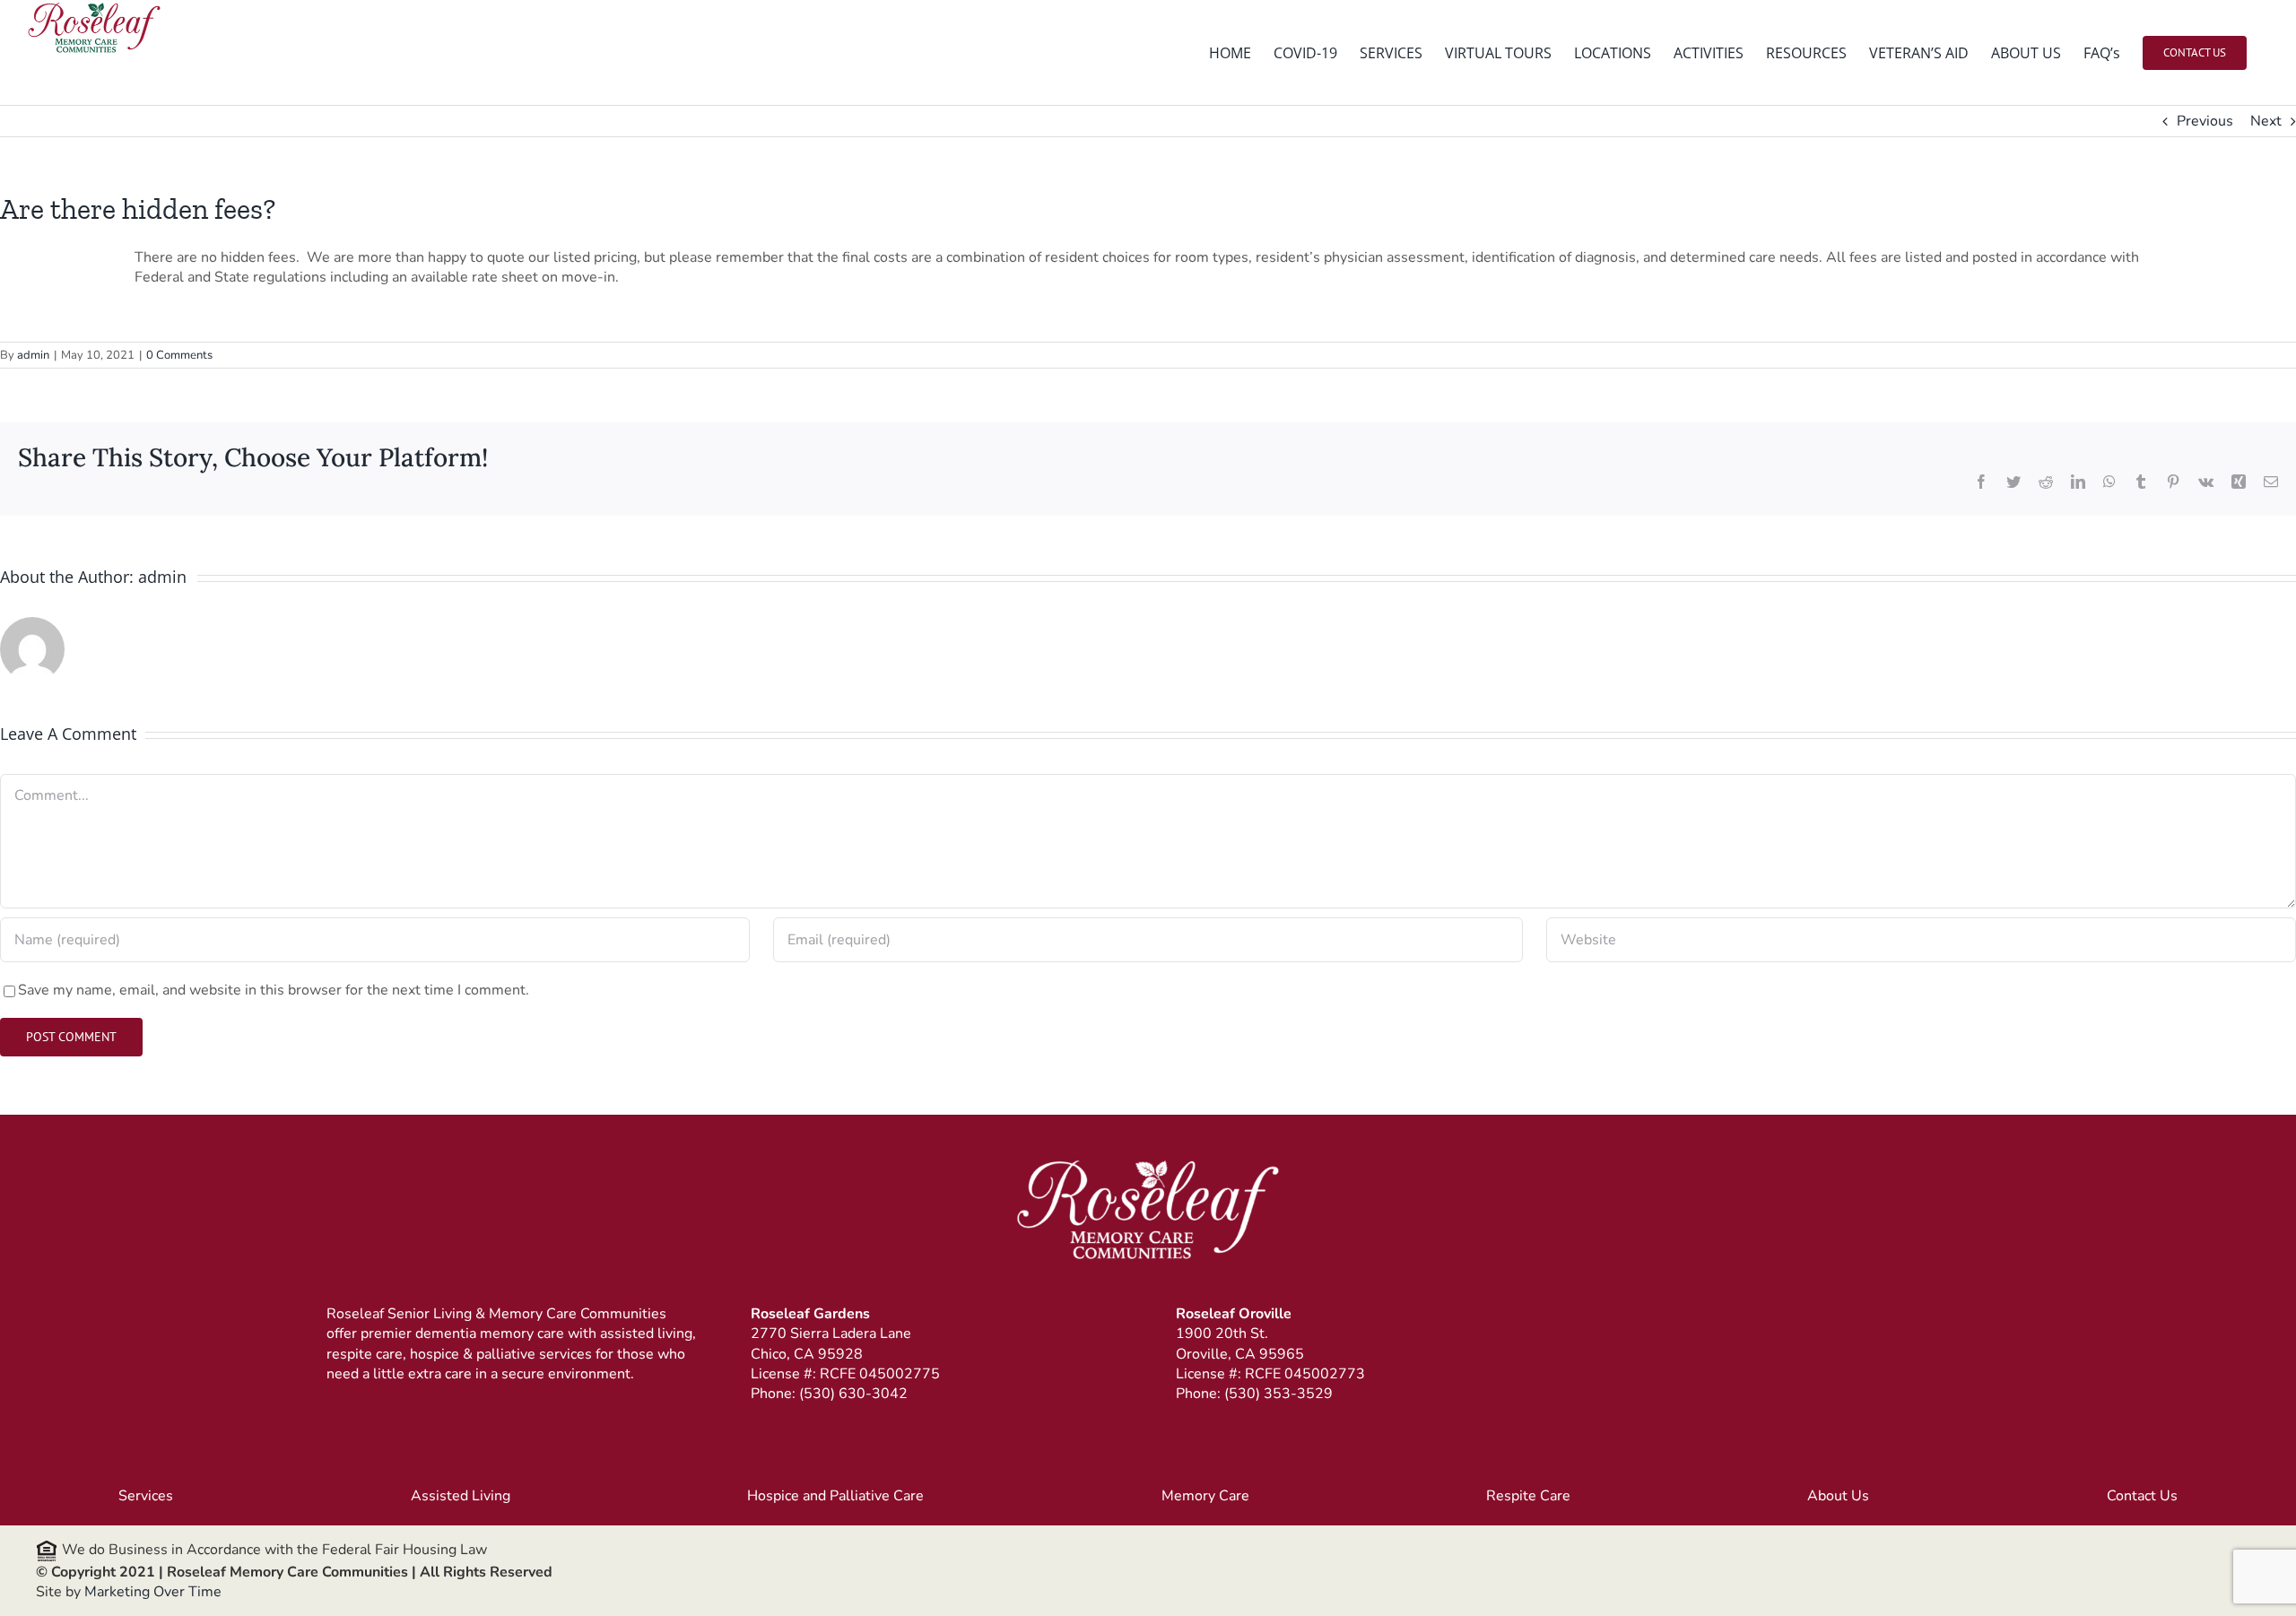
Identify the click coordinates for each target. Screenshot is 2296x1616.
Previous (2205, 121)
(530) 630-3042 (853, 1394)
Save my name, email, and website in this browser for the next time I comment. (274, 990)
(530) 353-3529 (1278, 1394)
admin (33, 355)
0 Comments (179, 355)
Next (2266, 121)
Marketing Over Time (153, 1592)
